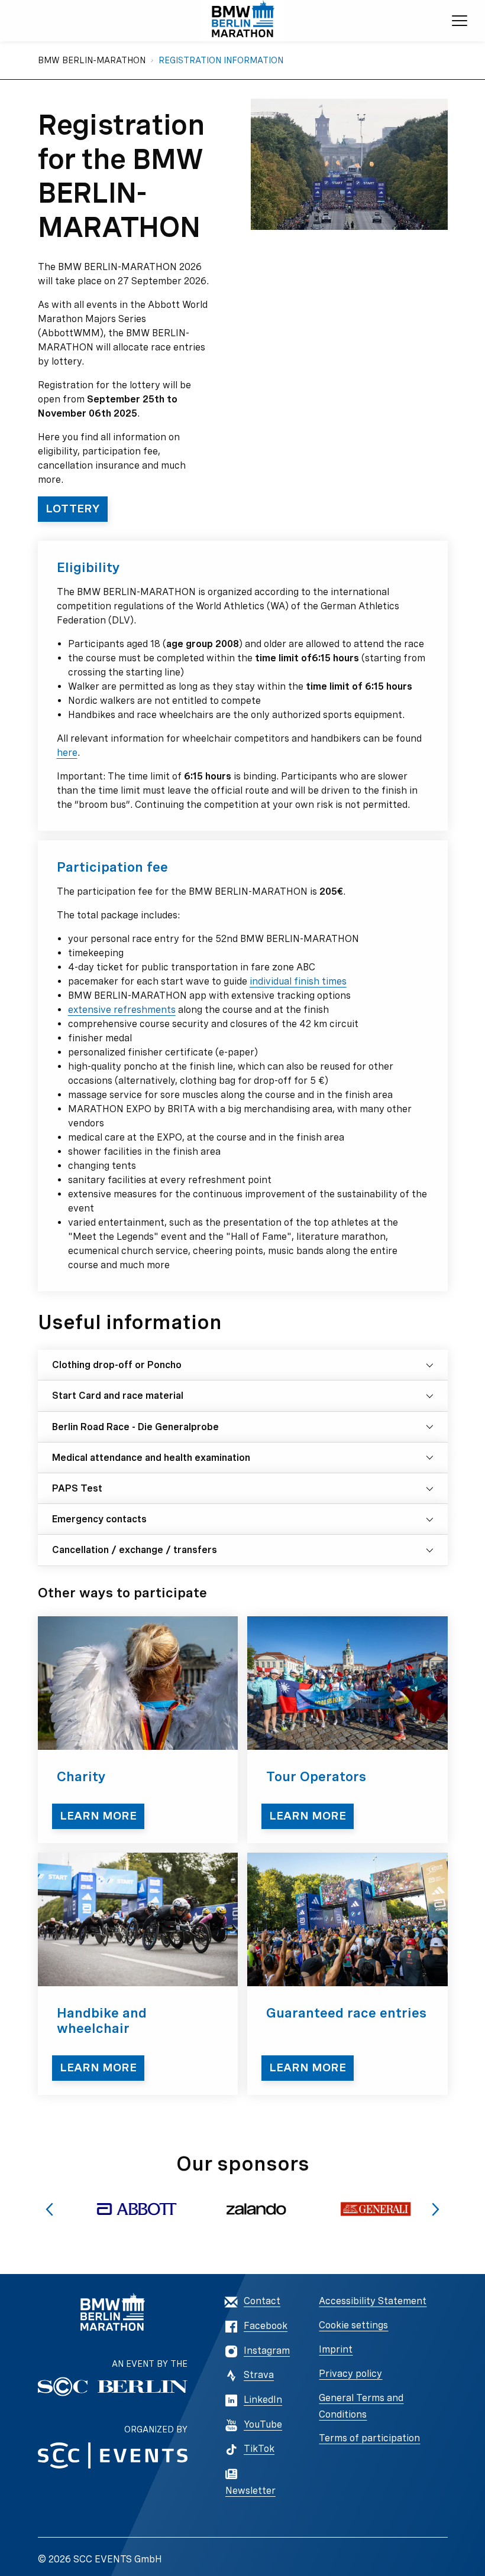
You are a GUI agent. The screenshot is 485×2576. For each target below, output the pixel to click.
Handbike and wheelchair (102, 2021)
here (67, 753)
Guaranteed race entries (346, 2013)
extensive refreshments (122, 1010)
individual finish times (298, 981)
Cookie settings (353, 2325)
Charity (81, 1776)
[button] (49, 2209)
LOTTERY (73, 509)
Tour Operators (316, 1776)
